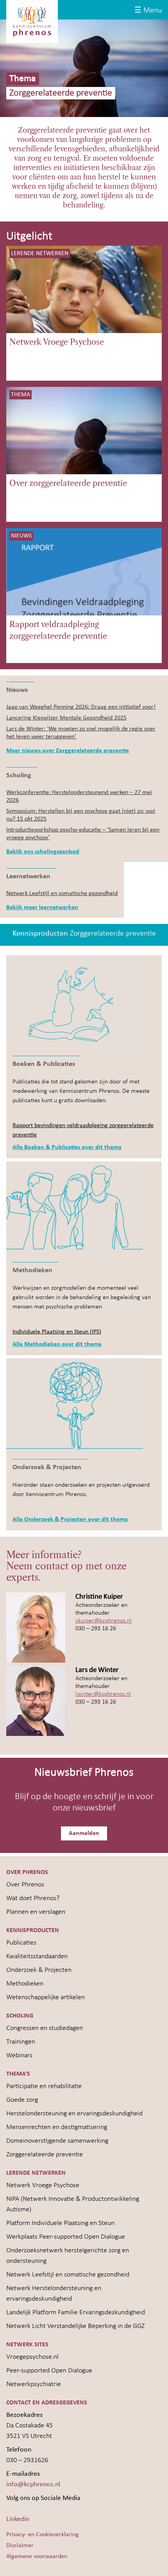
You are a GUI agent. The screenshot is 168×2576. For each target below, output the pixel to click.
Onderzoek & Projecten (39, 1970)
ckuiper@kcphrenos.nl (104, 1621)
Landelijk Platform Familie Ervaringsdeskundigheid (76, 2313)
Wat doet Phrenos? (33, 1898)
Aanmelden (84, 1833)
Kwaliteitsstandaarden (37, 1956)
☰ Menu (148, 11)
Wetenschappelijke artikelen (46, 1997)
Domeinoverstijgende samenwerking (57, 2141)
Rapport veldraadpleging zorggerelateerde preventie (58, 630)
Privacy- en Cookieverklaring (43, 2535)
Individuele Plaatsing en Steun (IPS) (57, 1332)
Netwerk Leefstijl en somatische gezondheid (62, 894)
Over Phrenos (25, 1885)
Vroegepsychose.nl (32, 2357)
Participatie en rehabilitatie (44, 2086)
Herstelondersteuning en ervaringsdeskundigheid (74, 2114)
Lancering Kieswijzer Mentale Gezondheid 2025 (66, 718)
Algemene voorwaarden (37, 2556)
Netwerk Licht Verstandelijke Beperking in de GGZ (75, 2326)
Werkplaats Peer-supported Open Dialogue (66, 2237)
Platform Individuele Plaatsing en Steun (60, 2223)
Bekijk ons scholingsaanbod (43, 852)
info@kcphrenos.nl (33, 2485)
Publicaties (21, 1943)
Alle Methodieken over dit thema (57, 1344)
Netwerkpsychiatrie (34, 2384)
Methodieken (25, 1984)
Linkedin (18, 2519)
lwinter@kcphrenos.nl (103, 1694)
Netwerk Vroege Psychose (57, 342)
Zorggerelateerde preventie (45, 2155)
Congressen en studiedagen (45, 2028)
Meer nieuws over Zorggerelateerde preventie (68, 751)
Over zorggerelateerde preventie (68, 483)
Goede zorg (22, 2100)
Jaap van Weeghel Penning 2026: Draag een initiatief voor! (81, 707)
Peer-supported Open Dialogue (49, 2371)
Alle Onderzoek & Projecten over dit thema (70, 1519)
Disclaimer (20, 2546)
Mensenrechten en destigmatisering (57, 2127)
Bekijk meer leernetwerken (42, 908)
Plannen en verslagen (36, 1912)
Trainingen (21, 2042)
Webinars (19, 2056)
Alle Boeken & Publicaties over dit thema (67, 1147)
